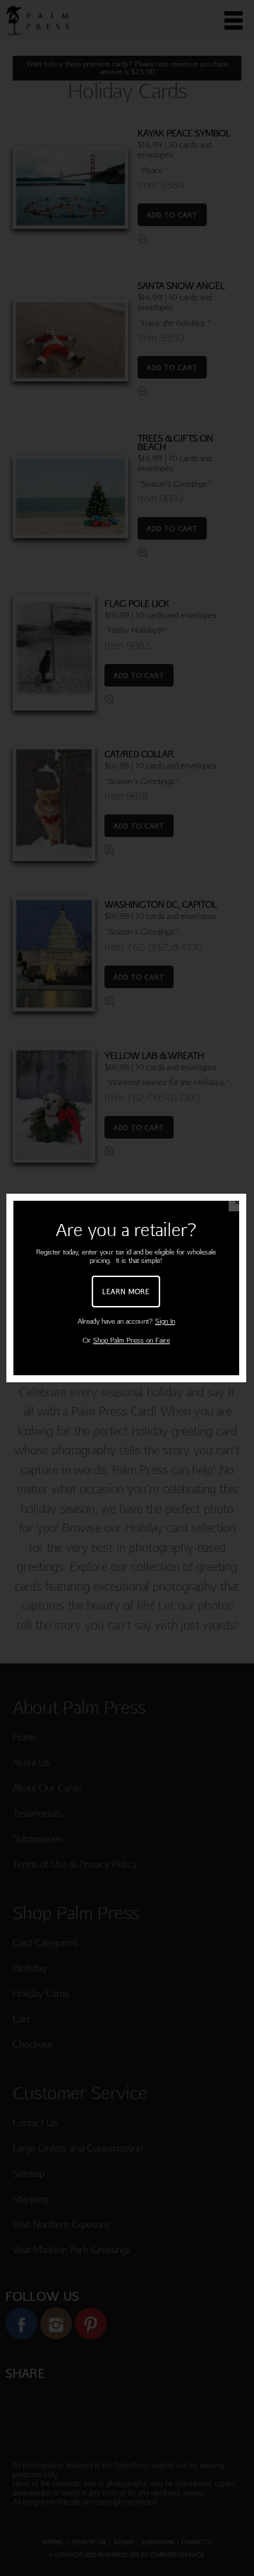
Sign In (165, 1321)
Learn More (126, 1291)
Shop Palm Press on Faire (132, 1340)
